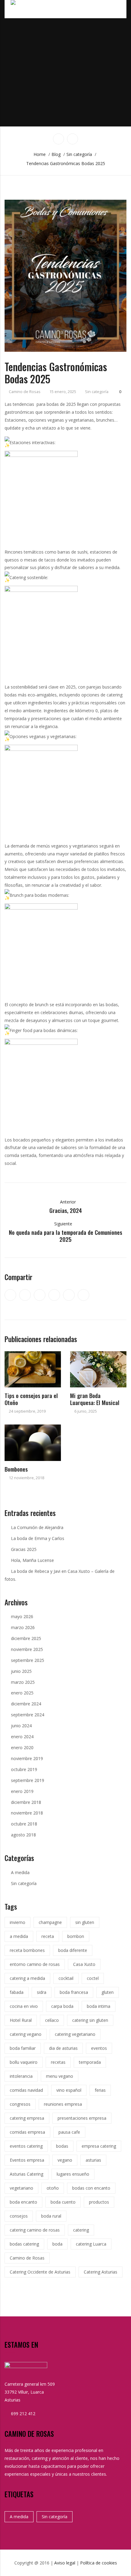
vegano (65, 2160)
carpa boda (62, 2006)
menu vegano (60, 2076)
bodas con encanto (91, 2188)
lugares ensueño (73, 2174)
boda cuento (63, 2202)
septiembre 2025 (28, 1660)
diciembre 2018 (26, 1802)
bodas (62, 2146)
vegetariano (21, 2188)
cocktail (66, 1978)
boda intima (99, 2006)
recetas (58, 2062)
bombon (76, 1936)
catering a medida (27, 1978)
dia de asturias (63, 2048)
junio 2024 (21, 1726)
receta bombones (27, 1950)
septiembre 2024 (28, 1715)
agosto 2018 (23, 1835)
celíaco (52, 2020)
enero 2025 (22, 1693)
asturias (93, 2160)
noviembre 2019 (27, 1758)
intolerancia (21, 2076)
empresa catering (99, 2146)
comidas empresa (27, 2132)
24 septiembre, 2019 (27, 1411)
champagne (50, 1922)
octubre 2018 (24, 1824)
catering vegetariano (75, 2034)
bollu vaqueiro (24, 2062)
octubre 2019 (24, 1769)
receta (48, 1936)
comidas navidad (26, 2090)
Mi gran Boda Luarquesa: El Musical (95, 1399)
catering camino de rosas (35, 2230)
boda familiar (23, 2048)
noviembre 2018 (27, 1813)
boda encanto (23, 2202)
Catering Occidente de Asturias (40, 2272)
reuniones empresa (63, 2104)
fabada (17, 1992)
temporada (90, 2062)
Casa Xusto (84, 1964)
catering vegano (26, 2034)
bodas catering (24, 2244)
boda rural (51, 2216)
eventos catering (26, 2146)
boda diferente (73, 1950)
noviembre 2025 (27, 1649)
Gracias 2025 (24, 1549)
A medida (20, 1872)
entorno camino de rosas (35, 1964)
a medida (19, 1936)
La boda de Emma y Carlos (38, 1538)
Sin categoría (97, 392)
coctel (93, 1978)
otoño (53, 2188)
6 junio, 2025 (86, 1411)
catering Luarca (91, 2244)
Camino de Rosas (25, 392)
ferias (100, 2090)
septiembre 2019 (28, 1780)
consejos (19, 2216)
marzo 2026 (23, 1627)
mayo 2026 (22, 1616)
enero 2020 (22, 1747)
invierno (18, 1922)
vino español (69, 2090)
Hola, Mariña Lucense (32, 1560)
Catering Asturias (101, 2272)
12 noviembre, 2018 (27, 1478)
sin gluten (85, 1922)
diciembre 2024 (26, 1704)
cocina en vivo (24, 2006)
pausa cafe (69, 2132)
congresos (20, 2104)
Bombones (16, 1469)
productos (99, 2202)
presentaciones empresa (82, 2118)
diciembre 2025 (26, 1638)
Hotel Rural (21, 2020)
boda (57, 2244)
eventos (99, 2048)
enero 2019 (22, 1791)
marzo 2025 (23, 1682)
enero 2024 (22, 1737)
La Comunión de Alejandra (37, 1527)
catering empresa (27, 2118)
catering (81, 2230)
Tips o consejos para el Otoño (31, 1399)
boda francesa (74, 1992)
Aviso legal (65, 2563)
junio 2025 (21, 1671)
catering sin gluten (90, 2020)
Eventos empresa (27, 2160)
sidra (42, 1992)
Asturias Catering (27, 2174)
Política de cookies (99, 2563)
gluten (108, 1992)
